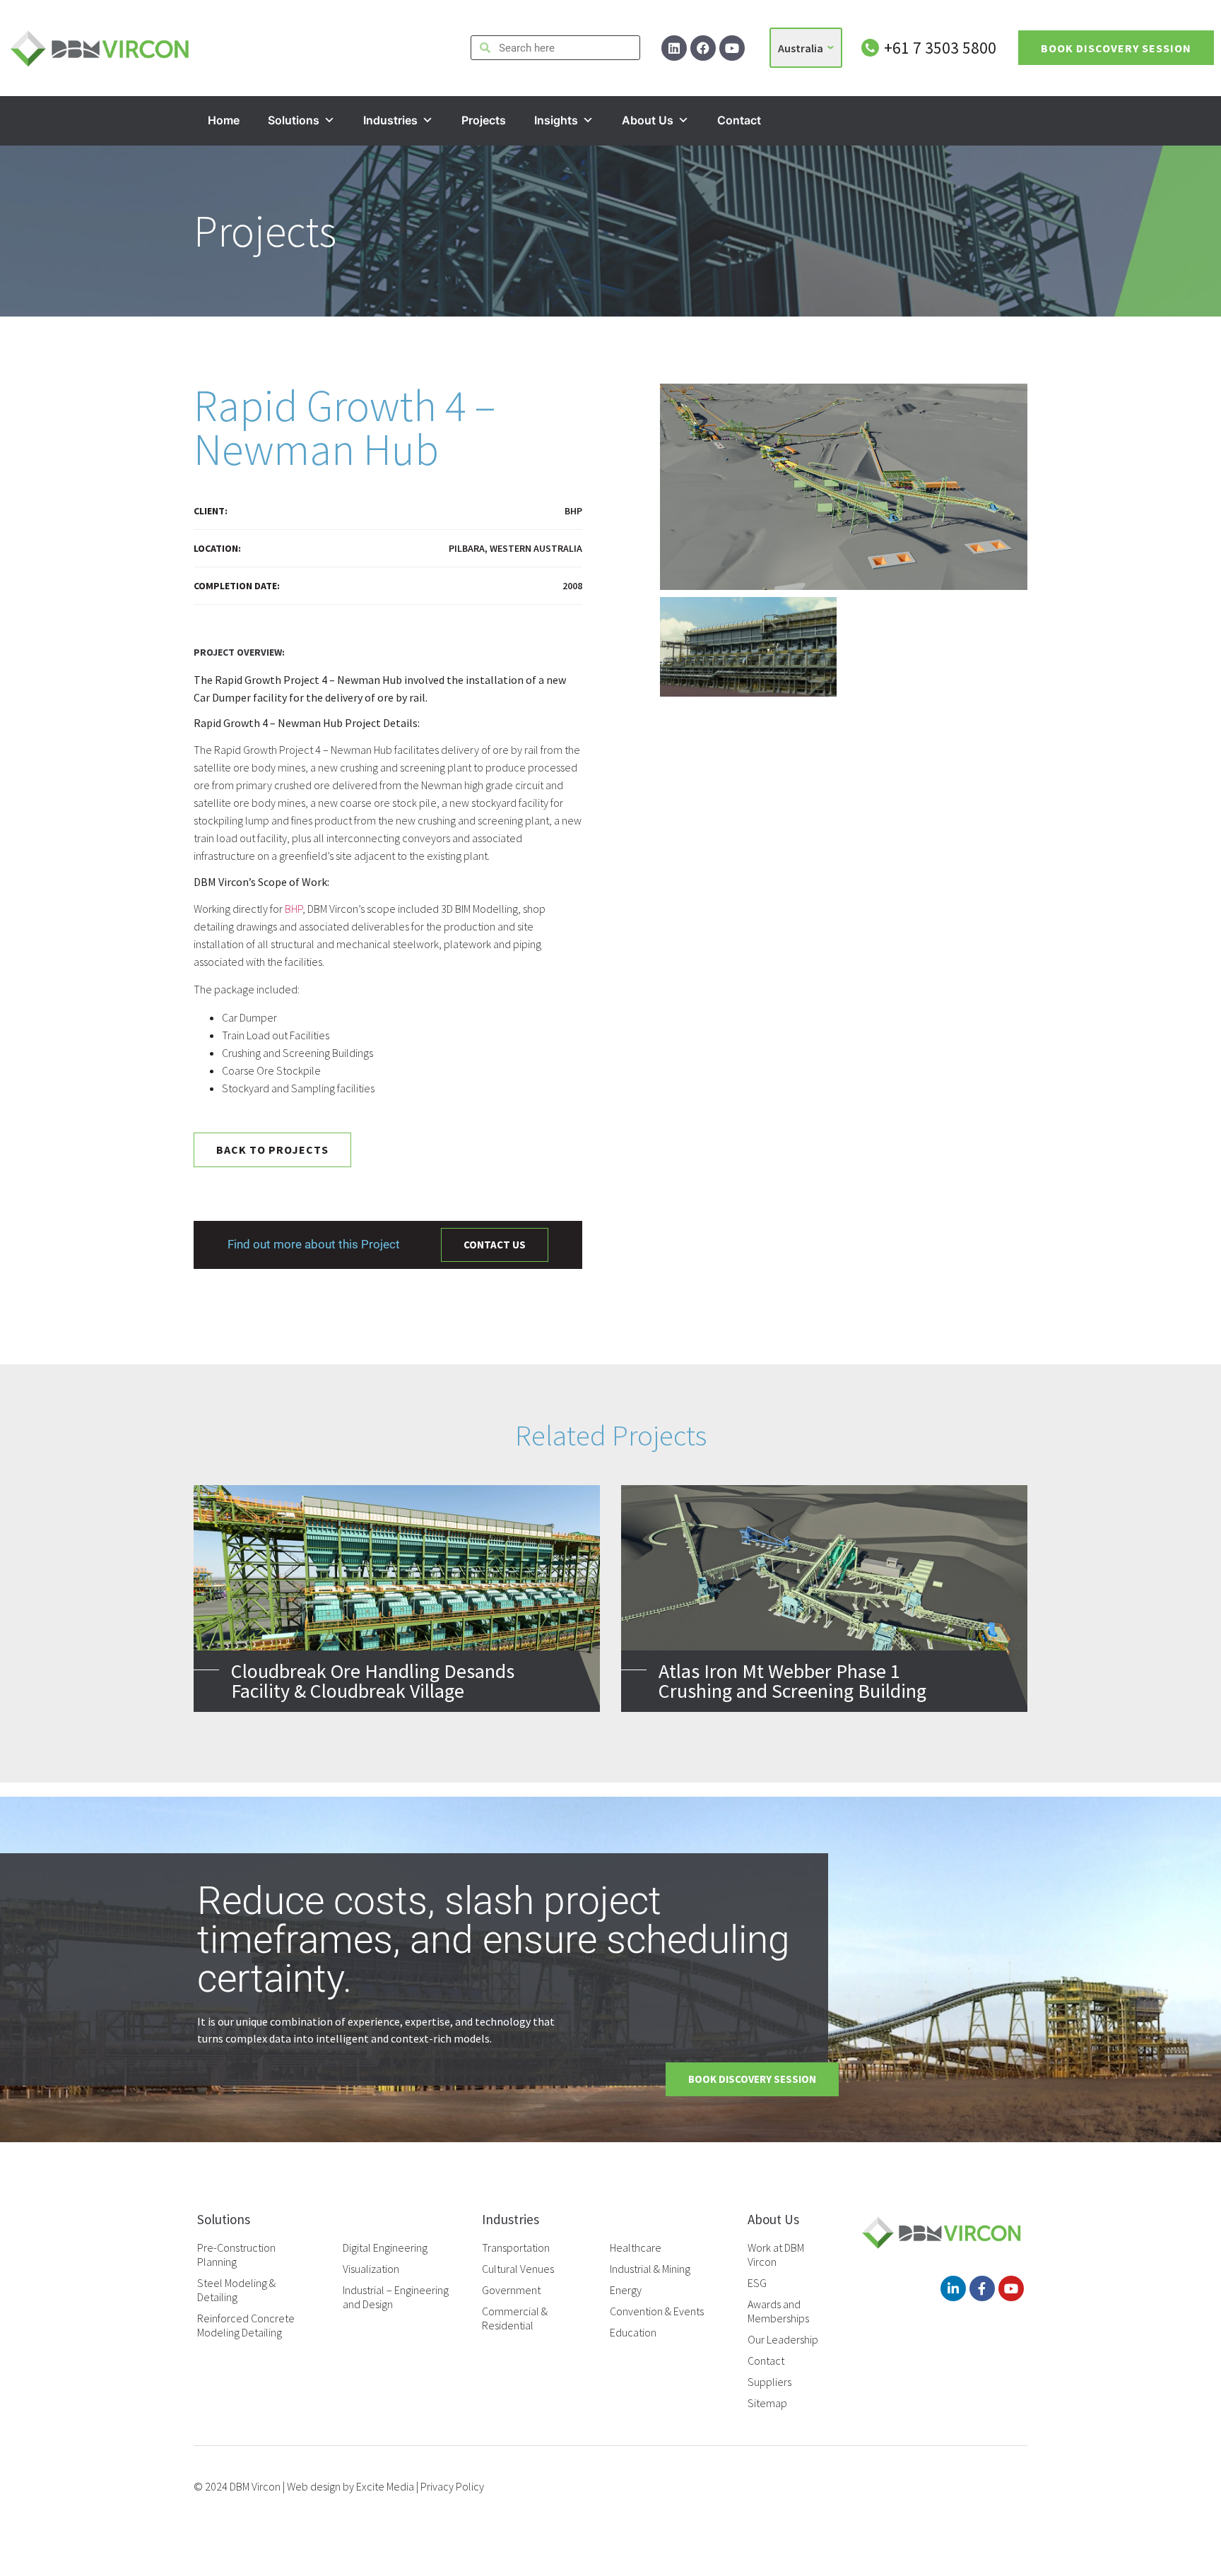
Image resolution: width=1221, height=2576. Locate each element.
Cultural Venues (518, 2269)
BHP (294, 909)
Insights (556, 120)
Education (633, 2332)
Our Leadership (783, 2339)
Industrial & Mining (650, 2269)
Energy (626, 2290)
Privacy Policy (452, 2486)
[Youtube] (732, 48)
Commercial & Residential (515, 2318)
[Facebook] (703, 48)
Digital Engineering (385, 2247)
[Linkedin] (674, 48)
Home (224, 120)
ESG (757, 2283)
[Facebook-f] (982, 2288)
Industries (390, 120)
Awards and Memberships (778, 2311)
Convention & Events (657, 2311)
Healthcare (636, 2247)
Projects (484, 120)
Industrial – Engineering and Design (396, 2297)
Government (511, 2290)
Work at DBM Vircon (776, 2255)
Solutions (294, 120)
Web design (314, 2486)
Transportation (516, 2247)
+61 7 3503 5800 (940, 48)
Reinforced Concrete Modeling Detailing (246, 2325)
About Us (648, 120)
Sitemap (767, 2403)
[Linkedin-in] (953, 2288)
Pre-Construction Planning (236, 2255)
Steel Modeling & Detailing (236, 2290)
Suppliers (769, 2382)
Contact (739, 120)
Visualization (371, 2269)
